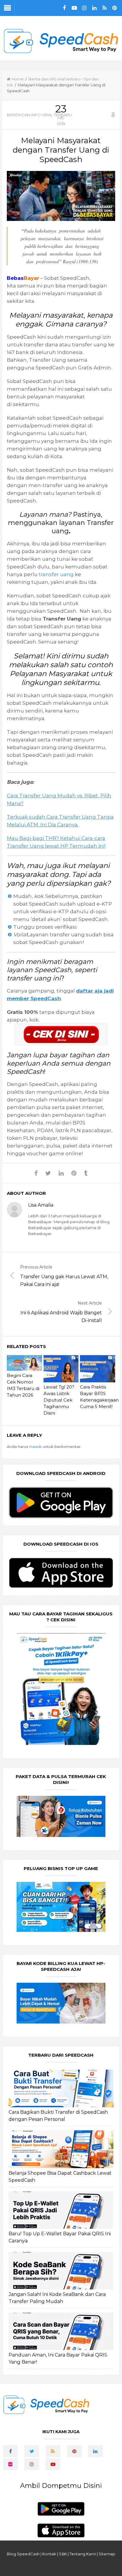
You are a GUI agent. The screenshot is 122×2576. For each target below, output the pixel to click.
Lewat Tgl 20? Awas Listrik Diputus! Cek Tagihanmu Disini (59, 1400)
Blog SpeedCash (23, 2554)
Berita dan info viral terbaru (54, 79)
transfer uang (56, 574)
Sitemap (107, 2554)
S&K (63, 2554)
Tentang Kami (83, 2554)
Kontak (49, 2554)
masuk (35, 1447)
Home (18, 79)
